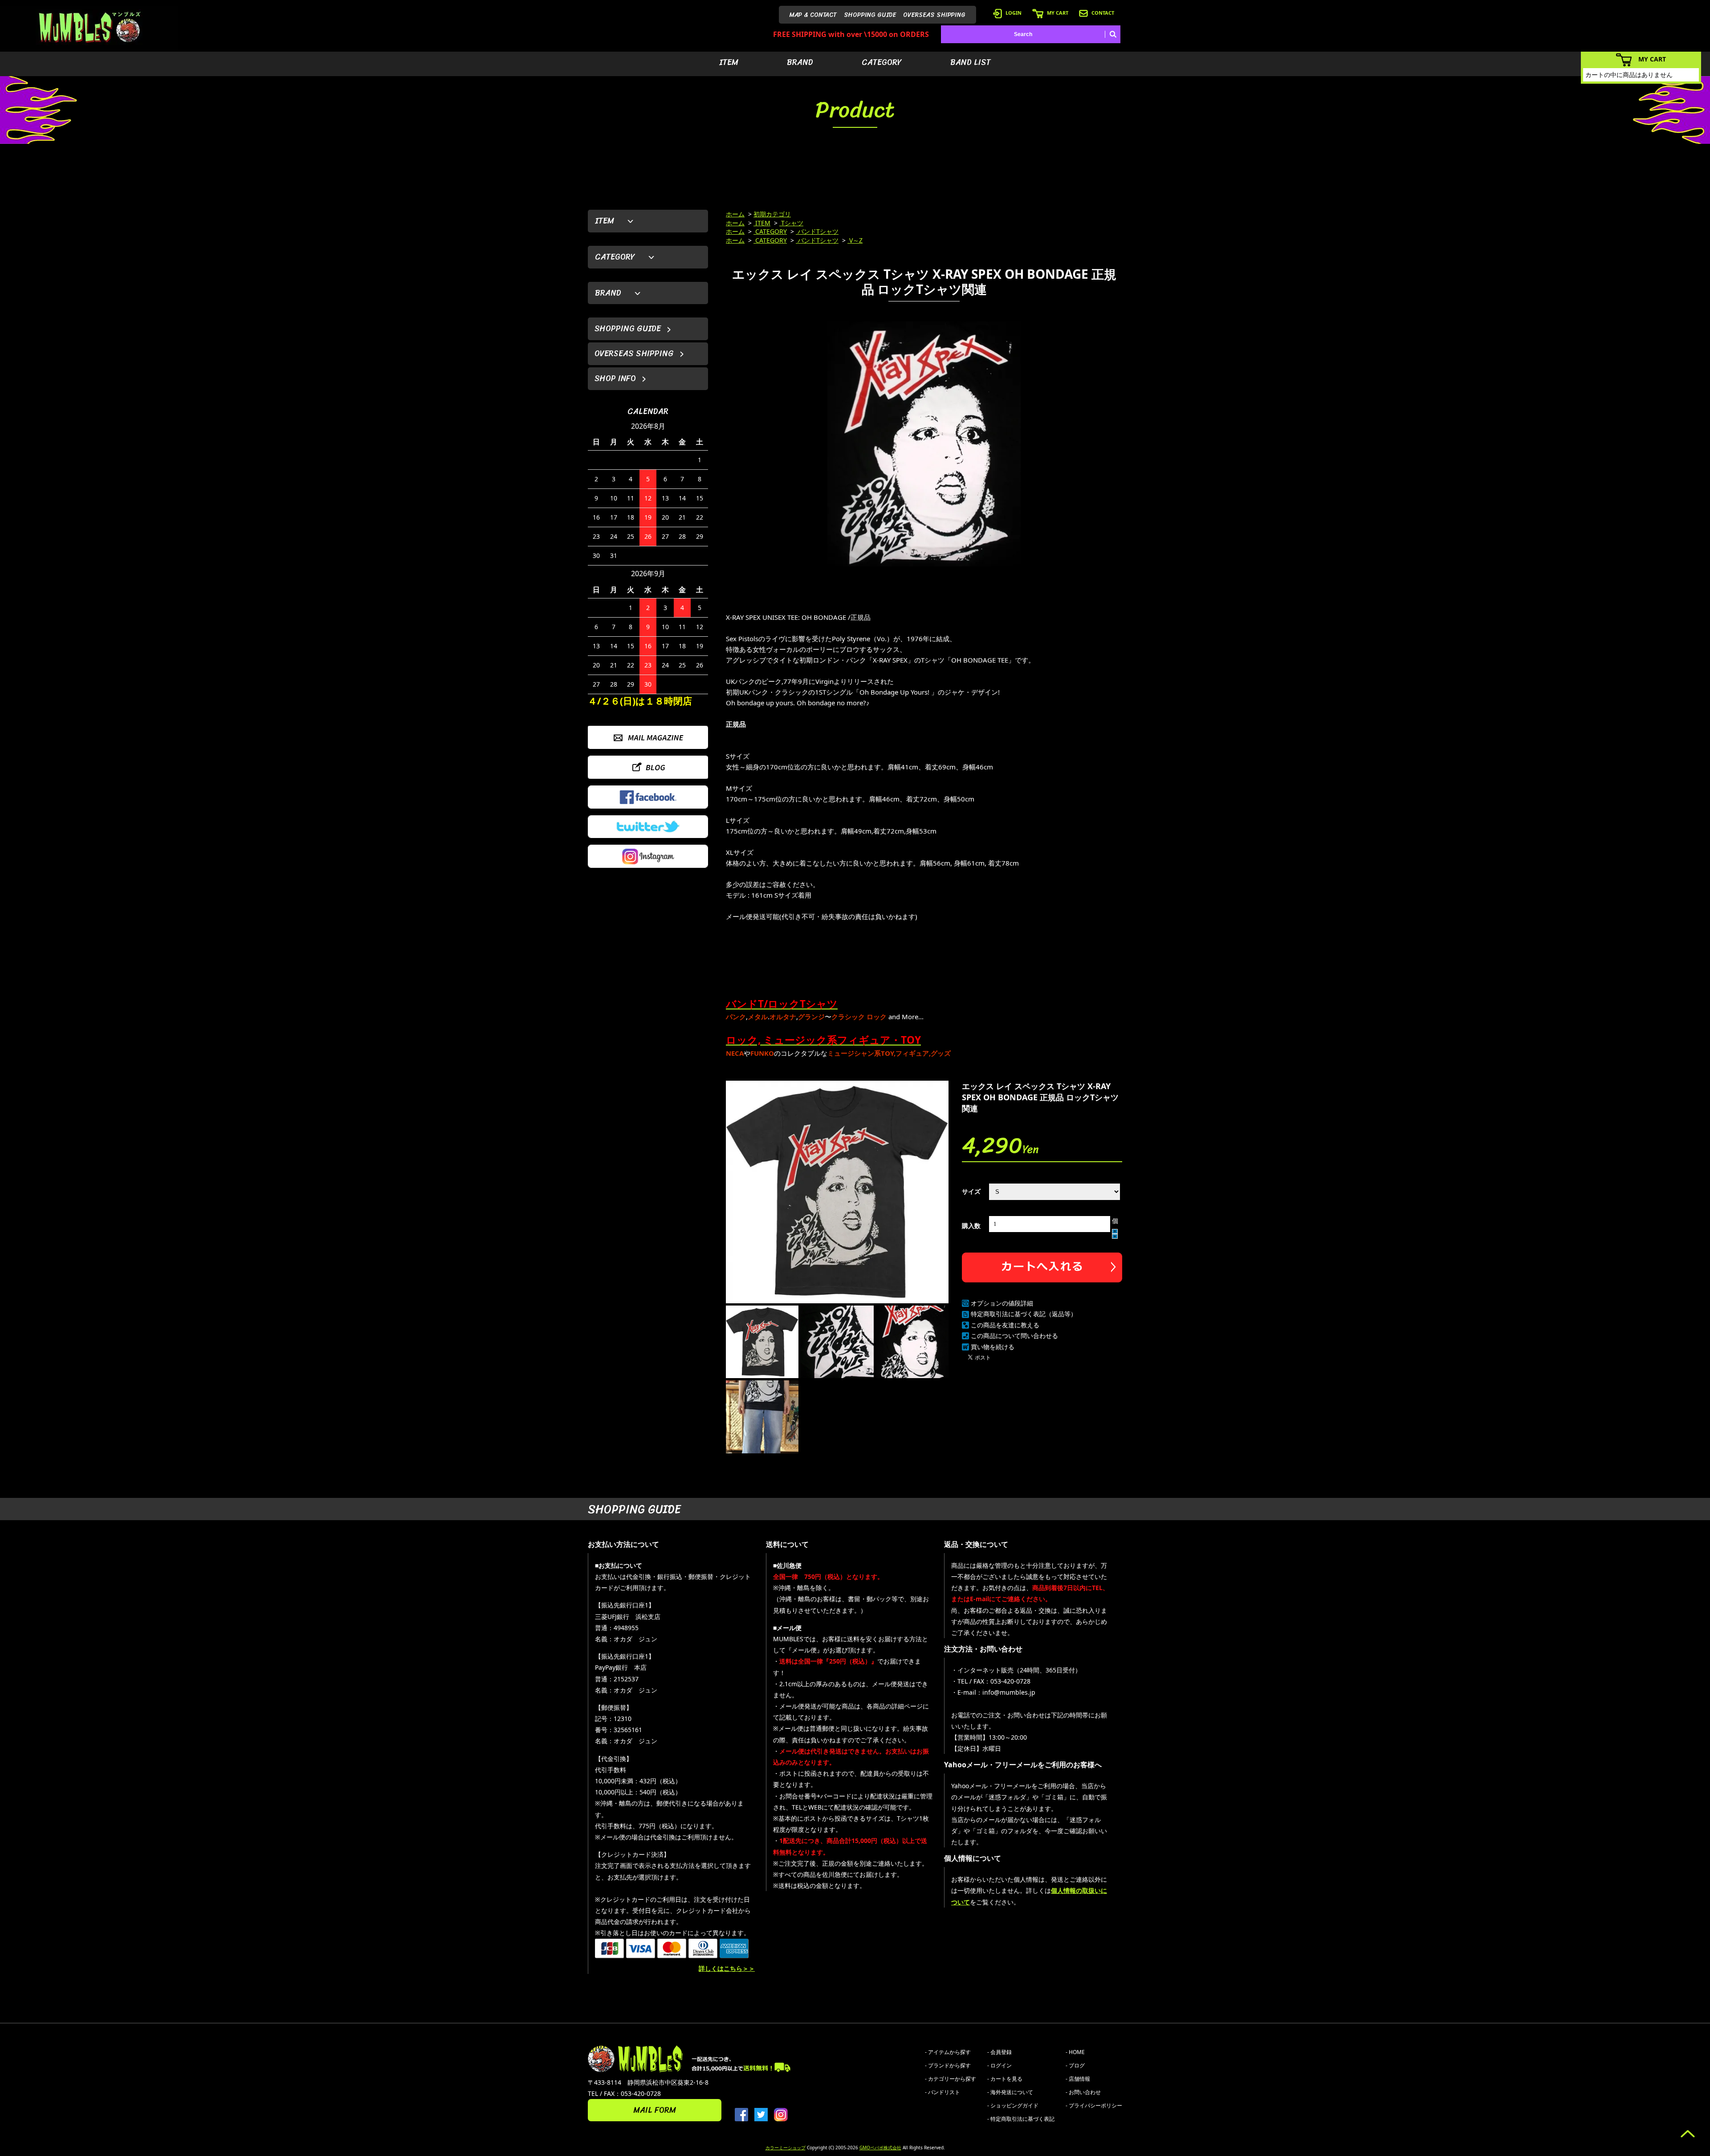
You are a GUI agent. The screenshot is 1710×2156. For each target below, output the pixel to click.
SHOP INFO (615, 378)
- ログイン (1000, 2065)
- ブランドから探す (948, 2065)
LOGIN (1014, 13)
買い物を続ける (993, 1347)
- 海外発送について (1010, 2092)
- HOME (1075, 2052)
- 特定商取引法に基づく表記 (1021, 2119)
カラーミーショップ (786, 2148)
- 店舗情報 (1078, 2079)
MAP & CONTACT (813, 15)
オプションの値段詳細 (1002, 1303)
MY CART (1058, 13)
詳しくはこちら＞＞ (727, 1968)
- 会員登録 (1000, 2052)
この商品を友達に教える (1005, 1325)
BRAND (800, 62)
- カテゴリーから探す (951, 2079)
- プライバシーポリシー (1094, 2105)
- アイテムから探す (948, 2052)
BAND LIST (971, 62)
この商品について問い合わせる (1014, 1336)
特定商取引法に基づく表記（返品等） (1024, 1314)
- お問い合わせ (1083, 2092)
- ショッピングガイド (1013, 2105)
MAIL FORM (655, 2110)
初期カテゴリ (772, 214)
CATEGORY (882, 62)
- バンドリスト (943, 2092)
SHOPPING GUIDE (870, 15)
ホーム (735, 214)
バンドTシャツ (817, 231)
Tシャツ (791, 223)
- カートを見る (1005, 2079)
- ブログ (1075, 2065)
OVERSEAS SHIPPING (934, 15)
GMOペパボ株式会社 (880, 2148)
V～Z (855, 240)
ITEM (729, 62)
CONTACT (1103, 13)
